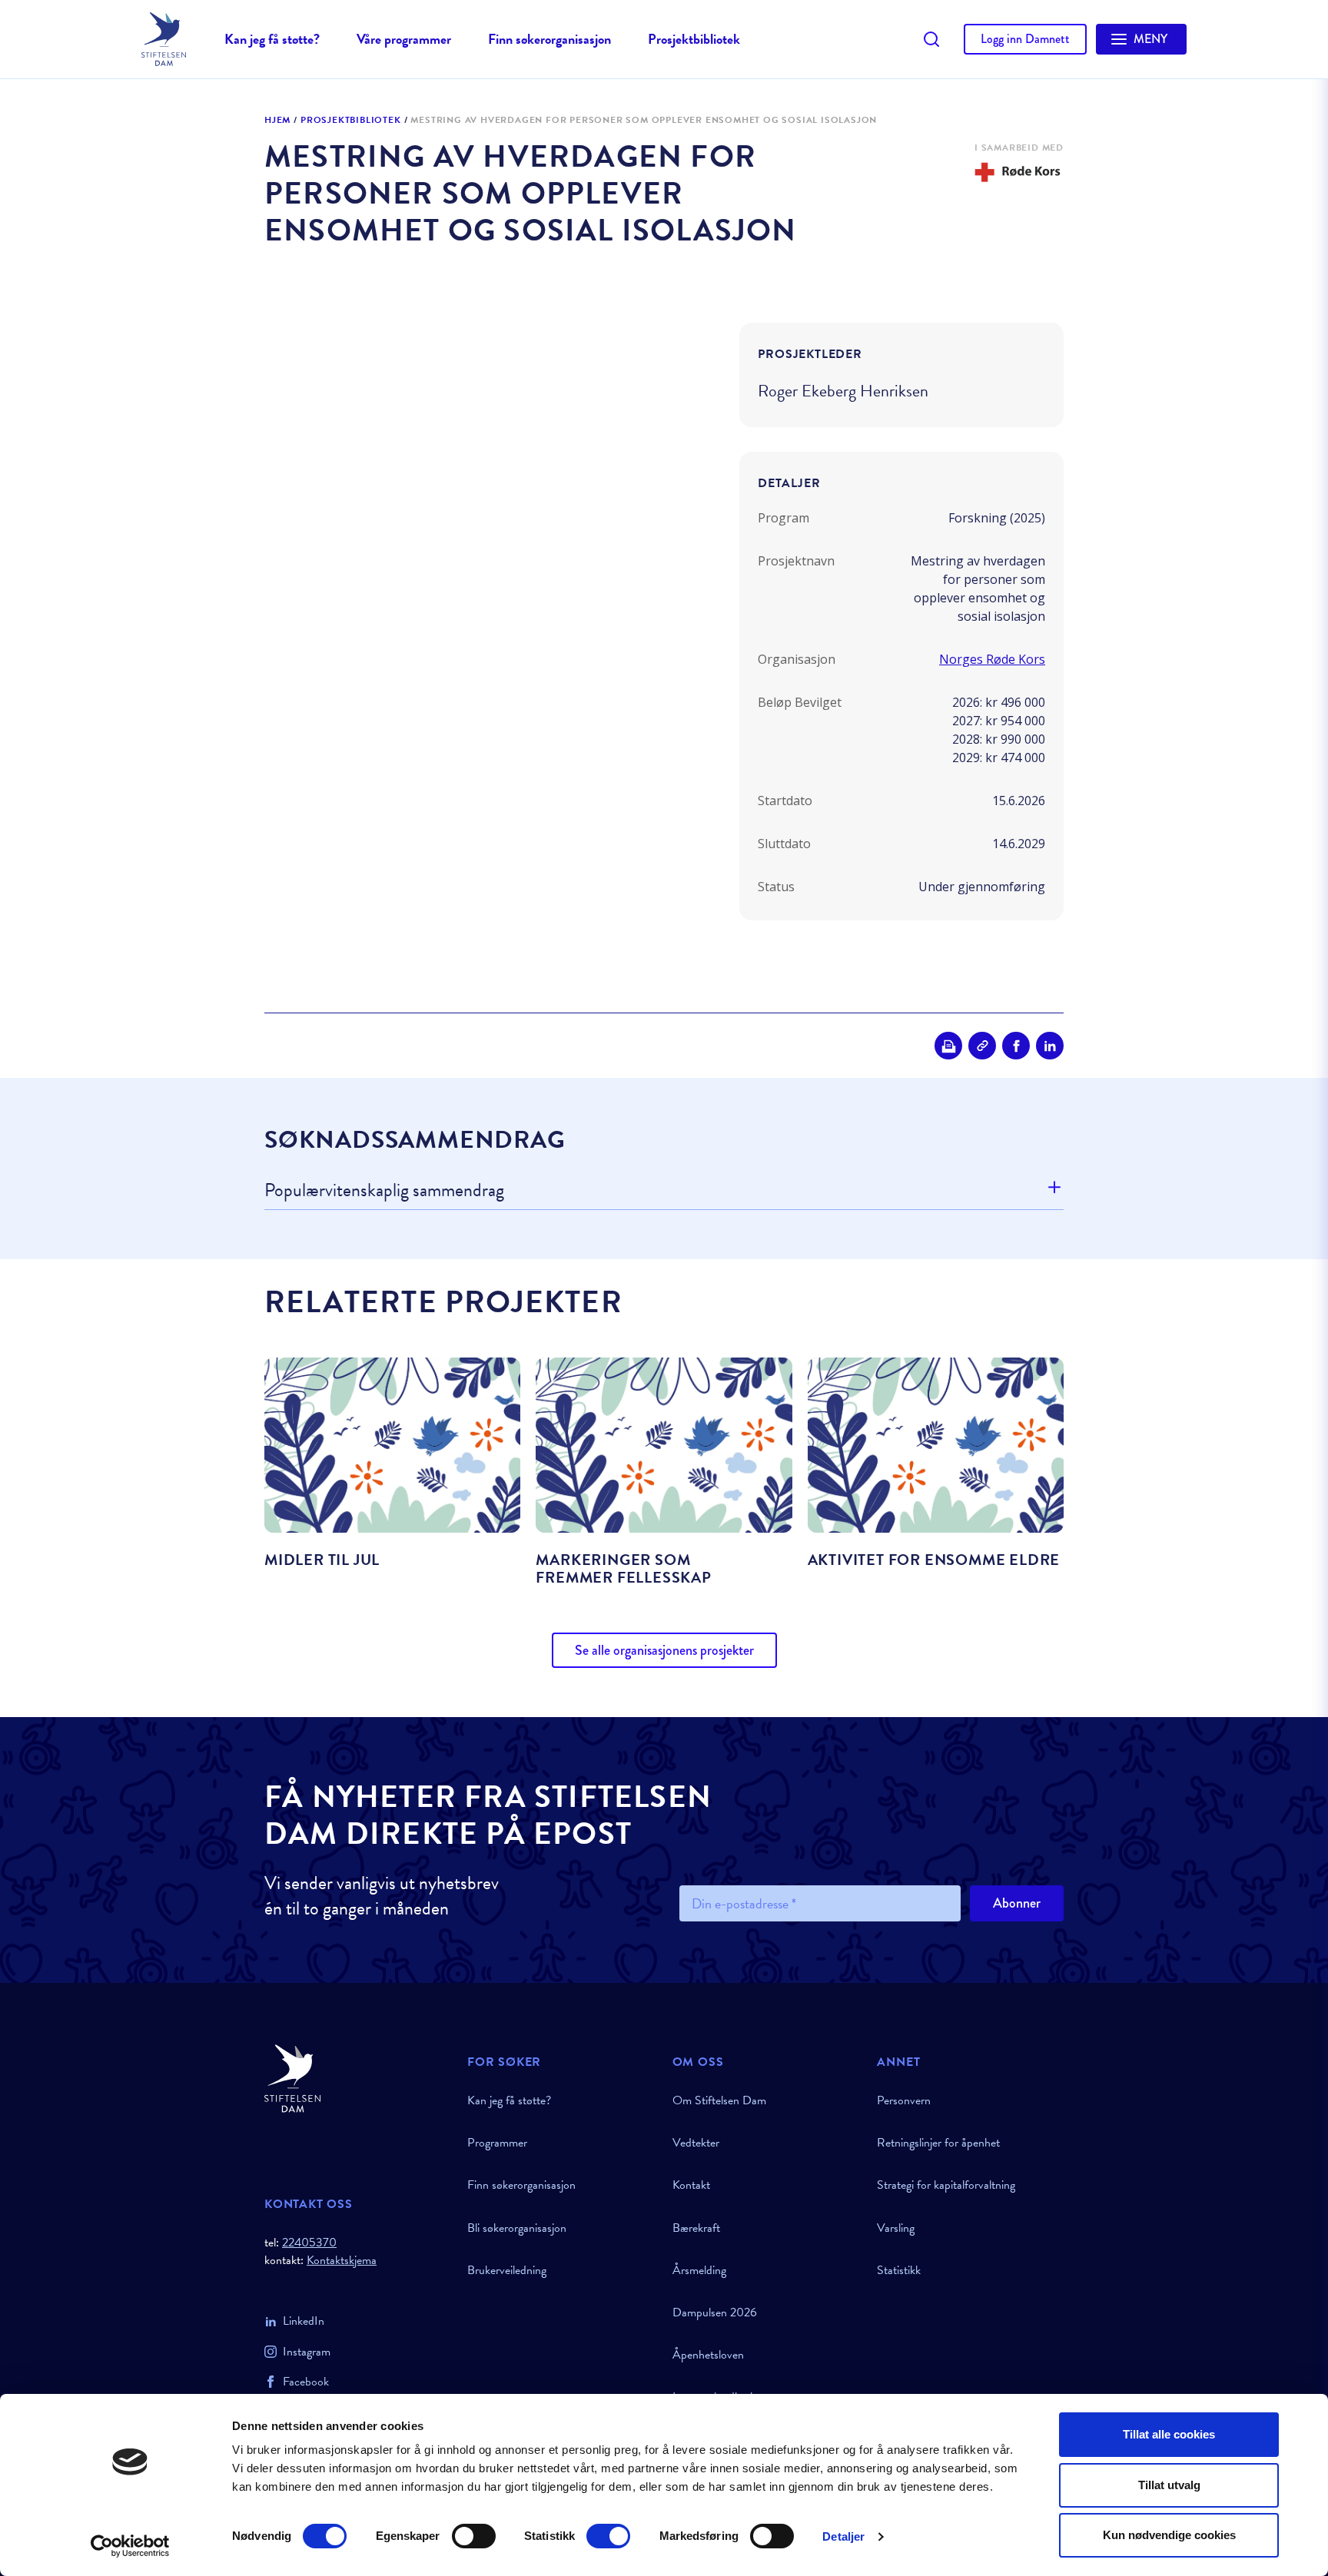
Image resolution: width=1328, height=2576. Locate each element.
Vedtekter (696, 2143)
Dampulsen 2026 (715, 2312)
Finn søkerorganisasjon (549, 39)
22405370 (309, 2243)
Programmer (497, 2143)
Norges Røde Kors (992, 659)
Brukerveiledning (507, 2270)
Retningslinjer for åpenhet (938, 2143)
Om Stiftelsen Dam (719, 2100)
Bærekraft (696, 2228)
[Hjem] (357, 2079)
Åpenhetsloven (708, 2355)
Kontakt (691, 2185)
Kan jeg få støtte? (272, 39)
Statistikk (899, 2270)
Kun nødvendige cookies (1169, 2535)
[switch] (474, 2536)
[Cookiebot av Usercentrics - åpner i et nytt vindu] (130, 2546)
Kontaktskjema (342, 2261)
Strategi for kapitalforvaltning (946, 2185)
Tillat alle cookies (1169, 2434)
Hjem (277, 121)
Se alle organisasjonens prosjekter (664, 1650)
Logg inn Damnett (1025, 39)
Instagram (307, 2352)
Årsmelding (699, 2270)
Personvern (904, 2100)
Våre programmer (404, 39)
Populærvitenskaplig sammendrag (384, 1191)
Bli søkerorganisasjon (517, 2228)
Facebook (306, 2382)
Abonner (1017, 1903)
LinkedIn (304, 2321)
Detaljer (843, 2536)
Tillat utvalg (1169, 2485)
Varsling (896, 2228)
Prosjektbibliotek (694, 39)
